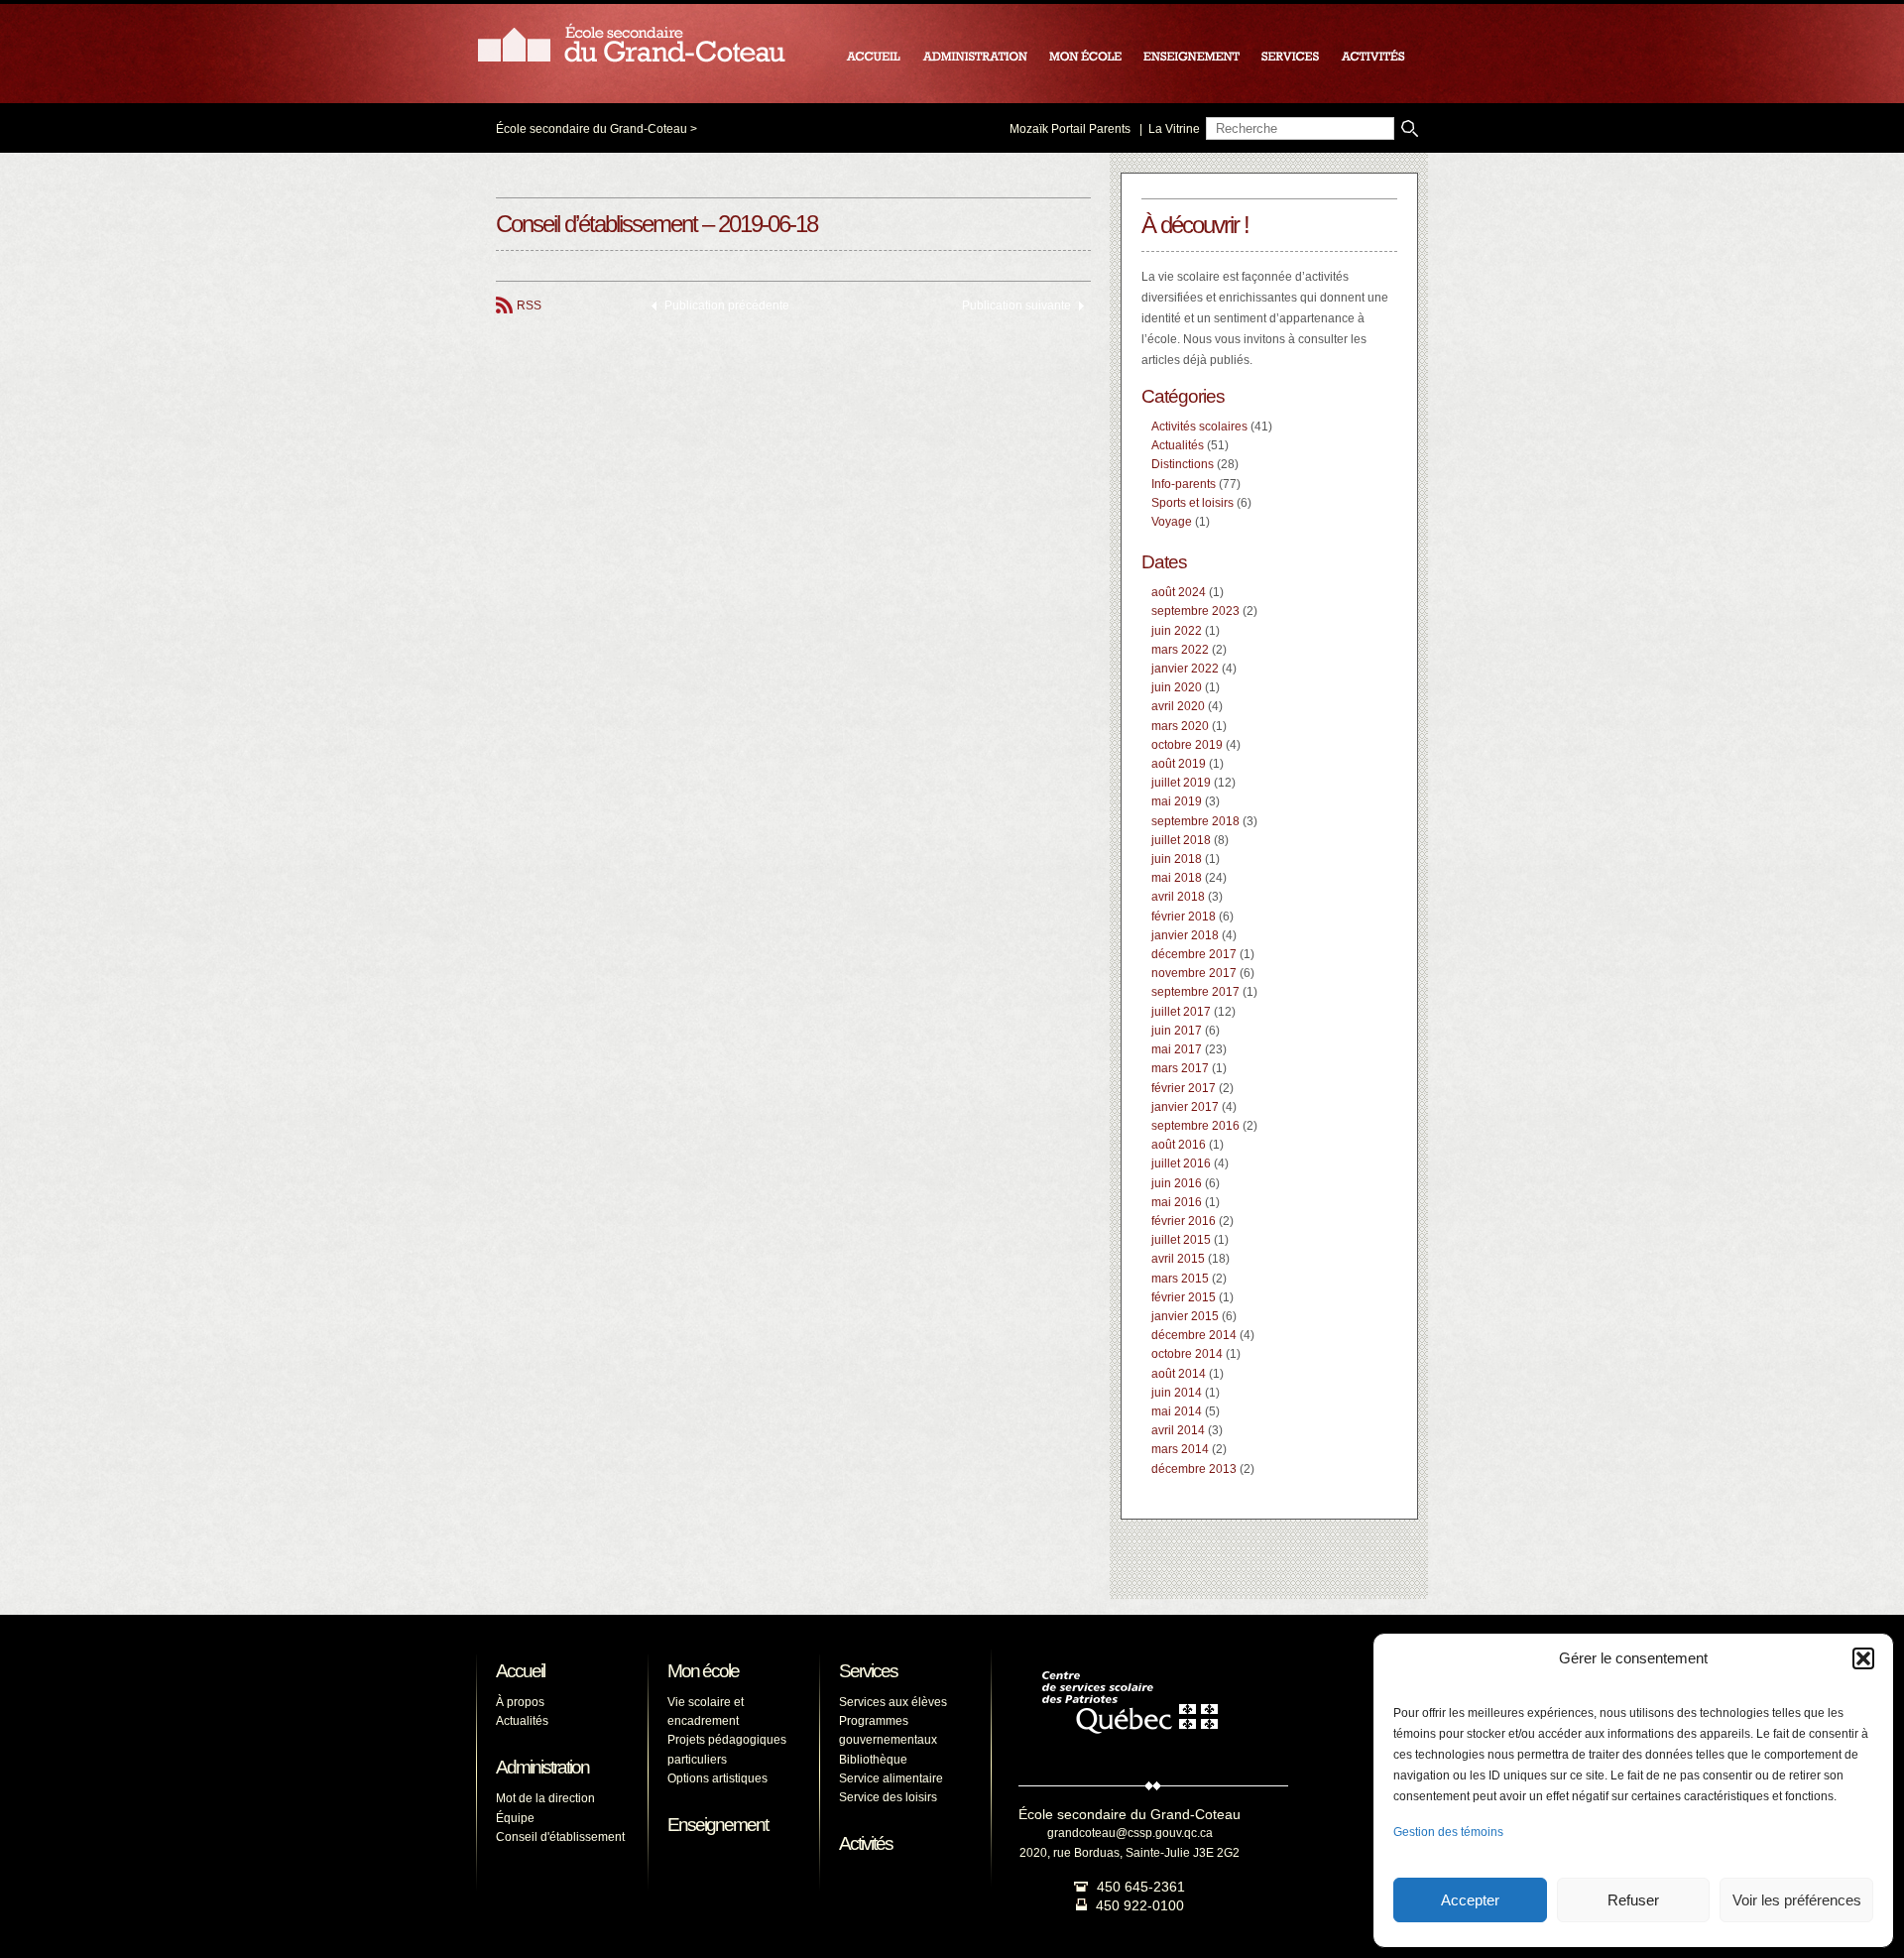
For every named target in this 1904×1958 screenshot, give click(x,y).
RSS (529, 306)
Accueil (520, 1671)
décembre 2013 (1194, 1469)
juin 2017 (1177, 1031)
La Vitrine (1174, 129)
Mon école (703, 1671)
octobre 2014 (1187, 1354)
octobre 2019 (1187, 745)
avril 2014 (1178, 1430)
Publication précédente (727, 306)
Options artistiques (717, 1778)
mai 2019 (1177, 801)
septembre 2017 (1195, 992)
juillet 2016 (1181, 1163)
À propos (520, 1702)
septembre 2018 (1195, 821)
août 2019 (1179, 764)
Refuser (1633, 1900)
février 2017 (1184, 1088)
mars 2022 (1180, 650)
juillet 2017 (1181, 1012)
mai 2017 (1177, 1049)
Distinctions (1183, 464)
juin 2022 (1177, 631)
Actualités (1178, 445)
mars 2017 (1180, 1068)
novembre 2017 (1194, 973)
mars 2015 (1180, 1279)
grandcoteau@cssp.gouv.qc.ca (1130, 1833)
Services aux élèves (893, 1702)
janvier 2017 (1185, 1107)
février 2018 (1184, 917)
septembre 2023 (1195, 611)
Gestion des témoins (1448, 1832)
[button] (1863, 1658)
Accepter (1470, 1900)
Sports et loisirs (1192, 503)
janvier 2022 (1185, 669)
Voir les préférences (1797, 1900)
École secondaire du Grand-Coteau (592, 129)
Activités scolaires (1199, 427)
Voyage (1172, 522)
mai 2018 (1177, 878)
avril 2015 (1178, 1259)
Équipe (515, 1818)
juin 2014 (1177, 1393)
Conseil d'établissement (560, 1837)
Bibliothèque (873, 1760)
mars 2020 (1180, 726)
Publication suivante (1016, 306)
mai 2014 (1177, 1411)
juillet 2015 (1181, 1240)
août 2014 (1179, 1374)
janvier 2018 (1185, 935)
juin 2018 (1177, 859)
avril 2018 (1178, 897)
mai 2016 (1177, 1202)
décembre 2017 (1194, 954)
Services (868, 1671)
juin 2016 (1177, 1183)
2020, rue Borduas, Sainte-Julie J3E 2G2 (1130, 1853)
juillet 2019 (1181, 783)
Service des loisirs (888, 1797)
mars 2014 (1180, 1449)
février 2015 (1184, 1297)
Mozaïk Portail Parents (1070, 129)
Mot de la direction (545, 1798)
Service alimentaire (891, 1778)
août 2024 (1179, 592)
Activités (866, 1843)
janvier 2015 (1185, 1316)
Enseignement (717, 1825)
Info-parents (1184, 484)
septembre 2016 (1195, 1126)
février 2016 (1184, 1221)
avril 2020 (1178, 706)
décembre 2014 (1194, 1335)
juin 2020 (1177, 687)
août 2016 (1179, 1145)
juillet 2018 (1181, 840)
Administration (542, 1767)
